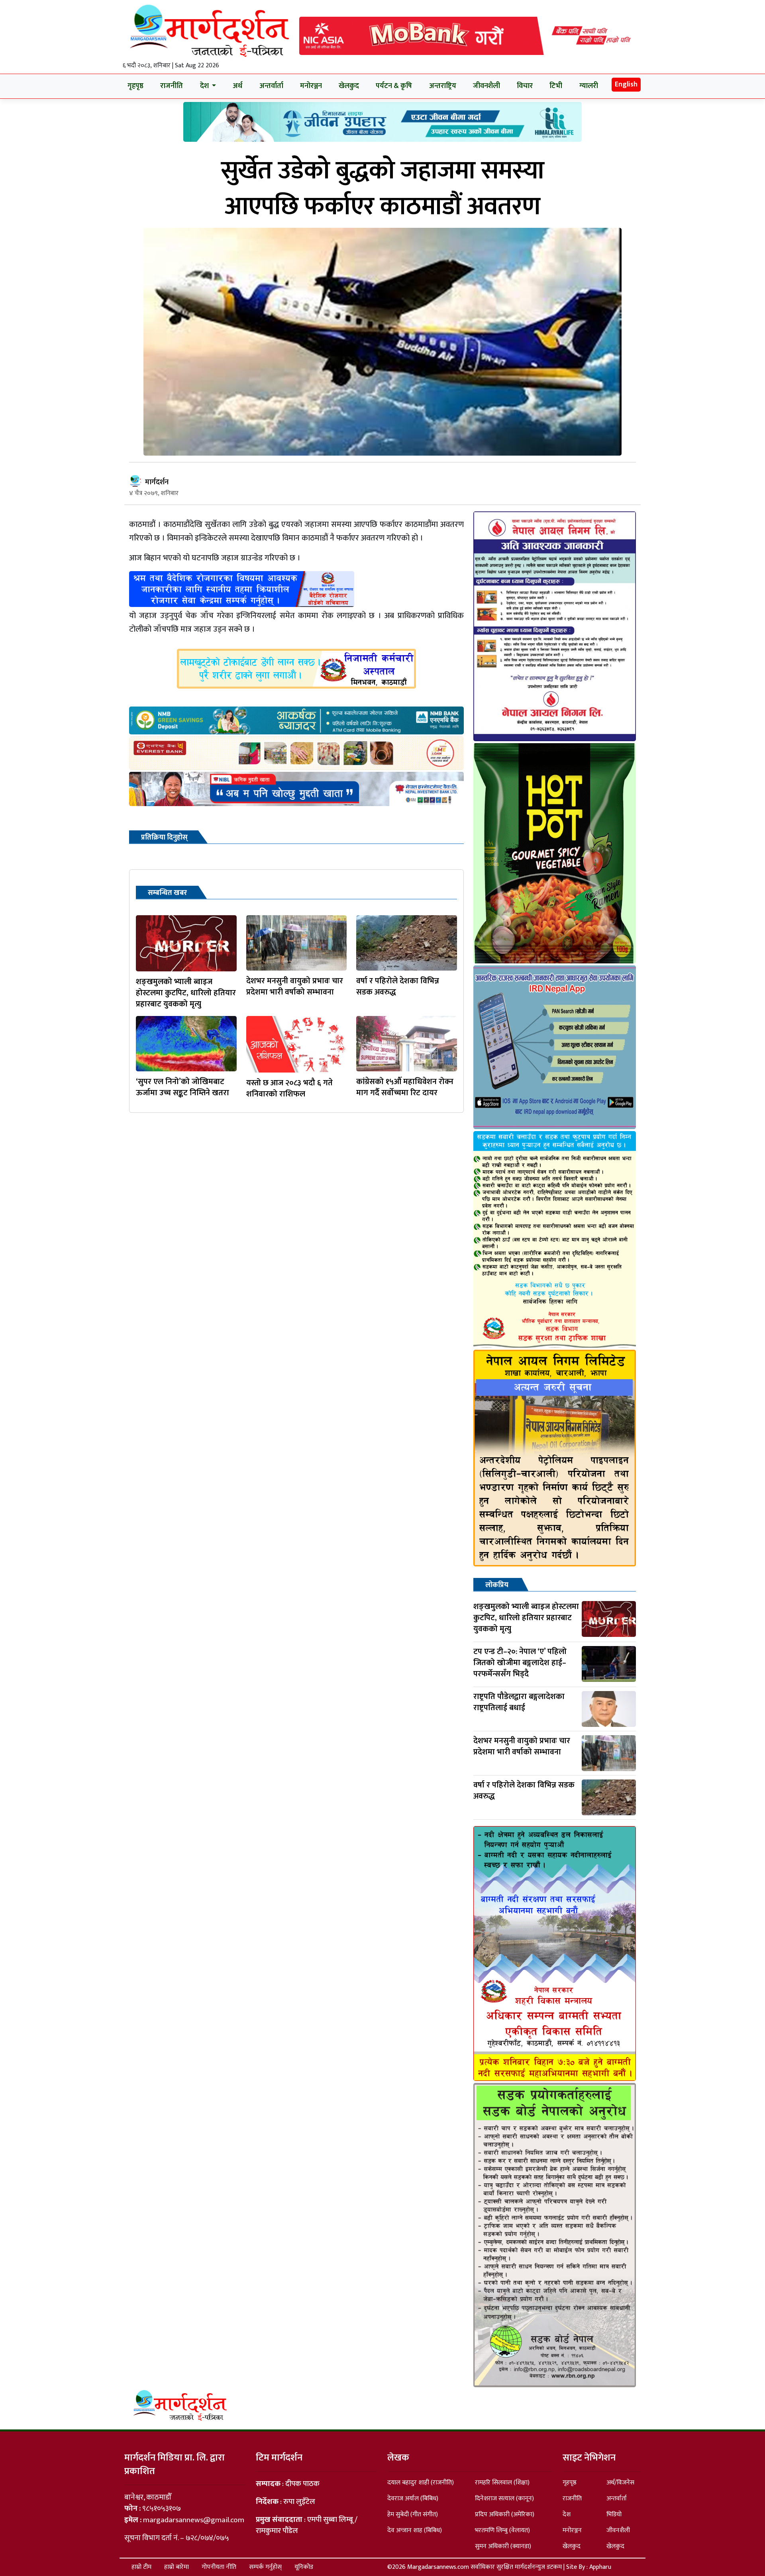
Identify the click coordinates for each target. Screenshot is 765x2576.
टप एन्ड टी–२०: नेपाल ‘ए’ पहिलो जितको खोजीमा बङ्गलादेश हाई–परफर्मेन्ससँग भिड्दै (520, 1663)
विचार (525, 86)
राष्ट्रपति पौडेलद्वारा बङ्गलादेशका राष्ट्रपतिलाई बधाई (519, 1702)
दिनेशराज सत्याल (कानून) (504, 2499)
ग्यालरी (589, 86)
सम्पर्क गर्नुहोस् (265, 2567)
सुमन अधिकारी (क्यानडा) (503, 2546)
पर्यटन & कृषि (394, 86)
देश (567, 2514)
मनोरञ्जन (311, 86)
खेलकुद (349, 86)
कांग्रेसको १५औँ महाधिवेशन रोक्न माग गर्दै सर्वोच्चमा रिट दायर (405, 1087)
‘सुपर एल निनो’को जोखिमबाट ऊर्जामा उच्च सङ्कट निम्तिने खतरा (182, 1087)
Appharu (600, 2567)
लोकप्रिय (497, 1585)
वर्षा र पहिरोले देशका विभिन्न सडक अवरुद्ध (398, 987)
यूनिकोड (304, 2567)
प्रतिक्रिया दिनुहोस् (164, 838)
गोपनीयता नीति (219, 2567)
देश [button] (205, 86)
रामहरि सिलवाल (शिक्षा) (502, 2483)
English (626, 84)
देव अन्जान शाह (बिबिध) (415, 2530)
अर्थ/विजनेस (620, 2483)
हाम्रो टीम (141, 2567)
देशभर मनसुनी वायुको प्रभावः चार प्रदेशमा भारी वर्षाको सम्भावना (295, 987)
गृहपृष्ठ (135, 86)
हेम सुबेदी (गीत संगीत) (413, 2514)
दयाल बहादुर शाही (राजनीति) (421, 2483)
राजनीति (172, 86)
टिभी (556, 86)
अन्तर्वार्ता (271, 86)
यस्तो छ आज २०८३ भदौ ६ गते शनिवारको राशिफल (289, 1088)
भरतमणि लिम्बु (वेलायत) (502, 2530)
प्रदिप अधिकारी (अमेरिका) (505, 2514)
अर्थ (237, 86)
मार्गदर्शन (157, 482)
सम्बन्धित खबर (167, 893)
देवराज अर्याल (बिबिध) (413, 2499)
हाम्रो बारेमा (177, 2567)
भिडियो (614, 2514)
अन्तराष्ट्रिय (443, 86)
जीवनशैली (486, 86)
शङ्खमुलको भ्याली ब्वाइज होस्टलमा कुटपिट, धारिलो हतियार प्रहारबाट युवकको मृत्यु (186, 993)
